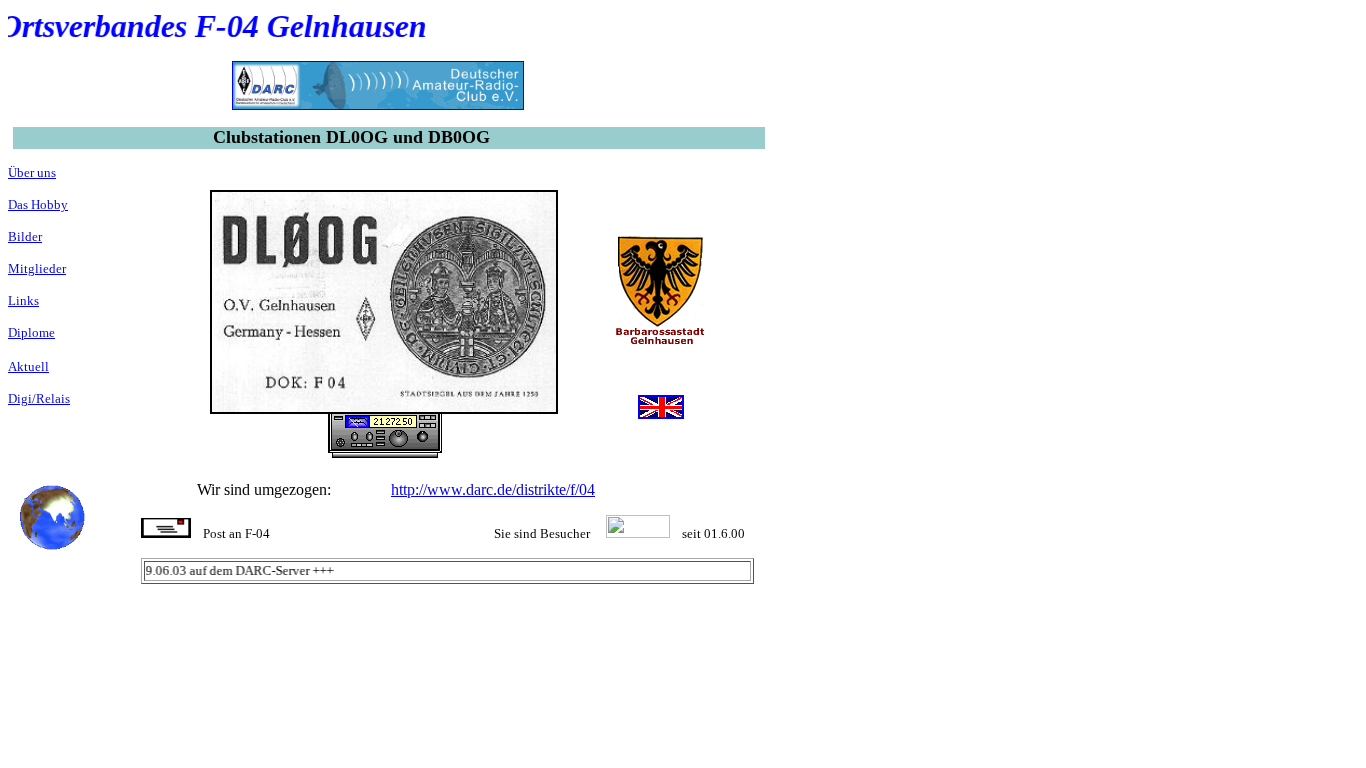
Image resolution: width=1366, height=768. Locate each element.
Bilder (25, 236)
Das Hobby (38, 204)
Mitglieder (37, 268)
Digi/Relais (39, 398)
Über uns (32, 172)
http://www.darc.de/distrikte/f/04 (493, 489)
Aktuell (28, 366)
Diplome (31, 332)
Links (23, 300)
